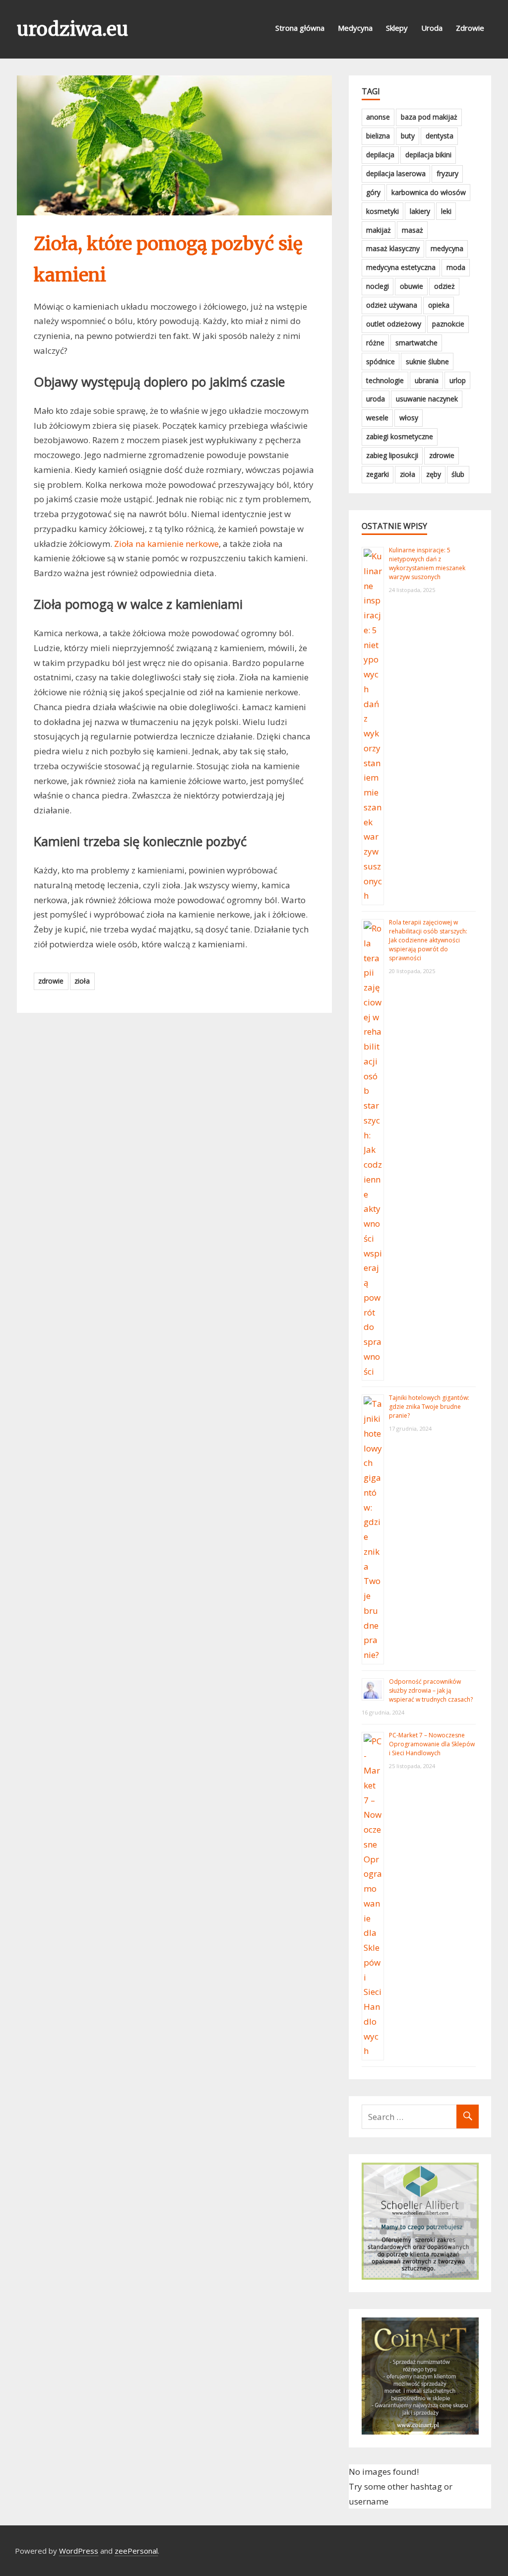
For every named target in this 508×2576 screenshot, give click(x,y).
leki (446, 211)
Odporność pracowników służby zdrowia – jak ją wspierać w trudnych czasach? (431, 1690)
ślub (458, 474)
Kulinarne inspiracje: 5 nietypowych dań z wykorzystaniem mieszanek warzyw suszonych (427, 563)
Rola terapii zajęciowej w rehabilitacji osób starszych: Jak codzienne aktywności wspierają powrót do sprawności (428, 940)
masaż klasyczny (393, 248)
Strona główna (300, 28)
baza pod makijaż (429, 117)
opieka (439, 305)
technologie (385, 380)
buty (408, 136)
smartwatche (416, 343)
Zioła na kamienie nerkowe (166, 544)
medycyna (447, 248)
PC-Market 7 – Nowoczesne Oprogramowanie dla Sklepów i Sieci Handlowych (432, 1744)
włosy (409, 418)
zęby (434, 474)
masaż (413, 230)
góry (373, 192)
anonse (378, 117)
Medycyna (355, 28)
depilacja (380, 155)
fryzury (447, 173)
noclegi (378, 286)
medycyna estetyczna (401, 267)
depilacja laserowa (396, 173)
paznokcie (448, 324)
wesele (377, 418)
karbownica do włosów (429, 192)
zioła (82, 981)
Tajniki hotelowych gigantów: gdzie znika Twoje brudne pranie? (429, 1407)
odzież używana (392, 305)
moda (456, 267)
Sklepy (397, 28)
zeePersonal (136, 2551)
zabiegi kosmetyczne (400, 436)
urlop (458, 380)
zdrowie (51, 981)
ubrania (427, 380)
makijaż (379, 230)
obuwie (412, 286)
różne (375, 343)
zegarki (378, 474)
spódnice (381, 362)
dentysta (440, 136)
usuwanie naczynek (427, 399)
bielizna (378, 136)
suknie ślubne (427, 362)
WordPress (79, 2551)
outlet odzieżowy (394, 324)
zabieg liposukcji (392, 455)
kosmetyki (382, 211)
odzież (444, 286)
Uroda (432, 28)
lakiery (420, 211)
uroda (376, 399)
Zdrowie (470, 28)
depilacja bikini (428, 155)
